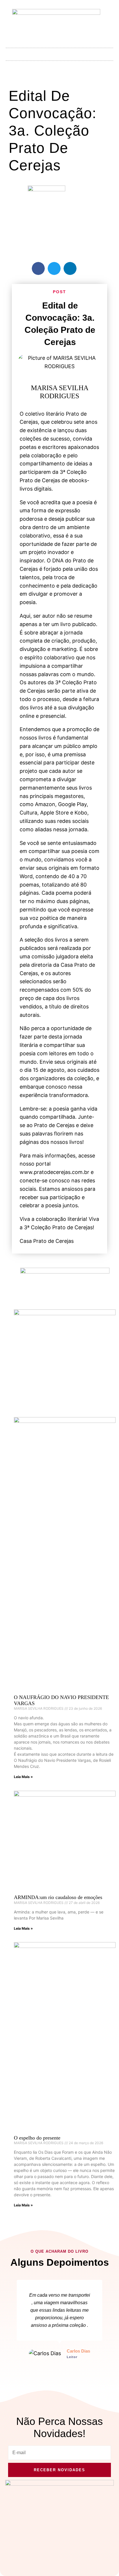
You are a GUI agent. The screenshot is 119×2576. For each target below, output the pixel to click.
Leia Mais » (23, 1777)
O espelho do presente (37, 2138)
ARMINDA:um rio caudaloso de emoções (58, 1897)
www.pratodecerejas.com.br (54, 1172)
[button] (59, 53)
